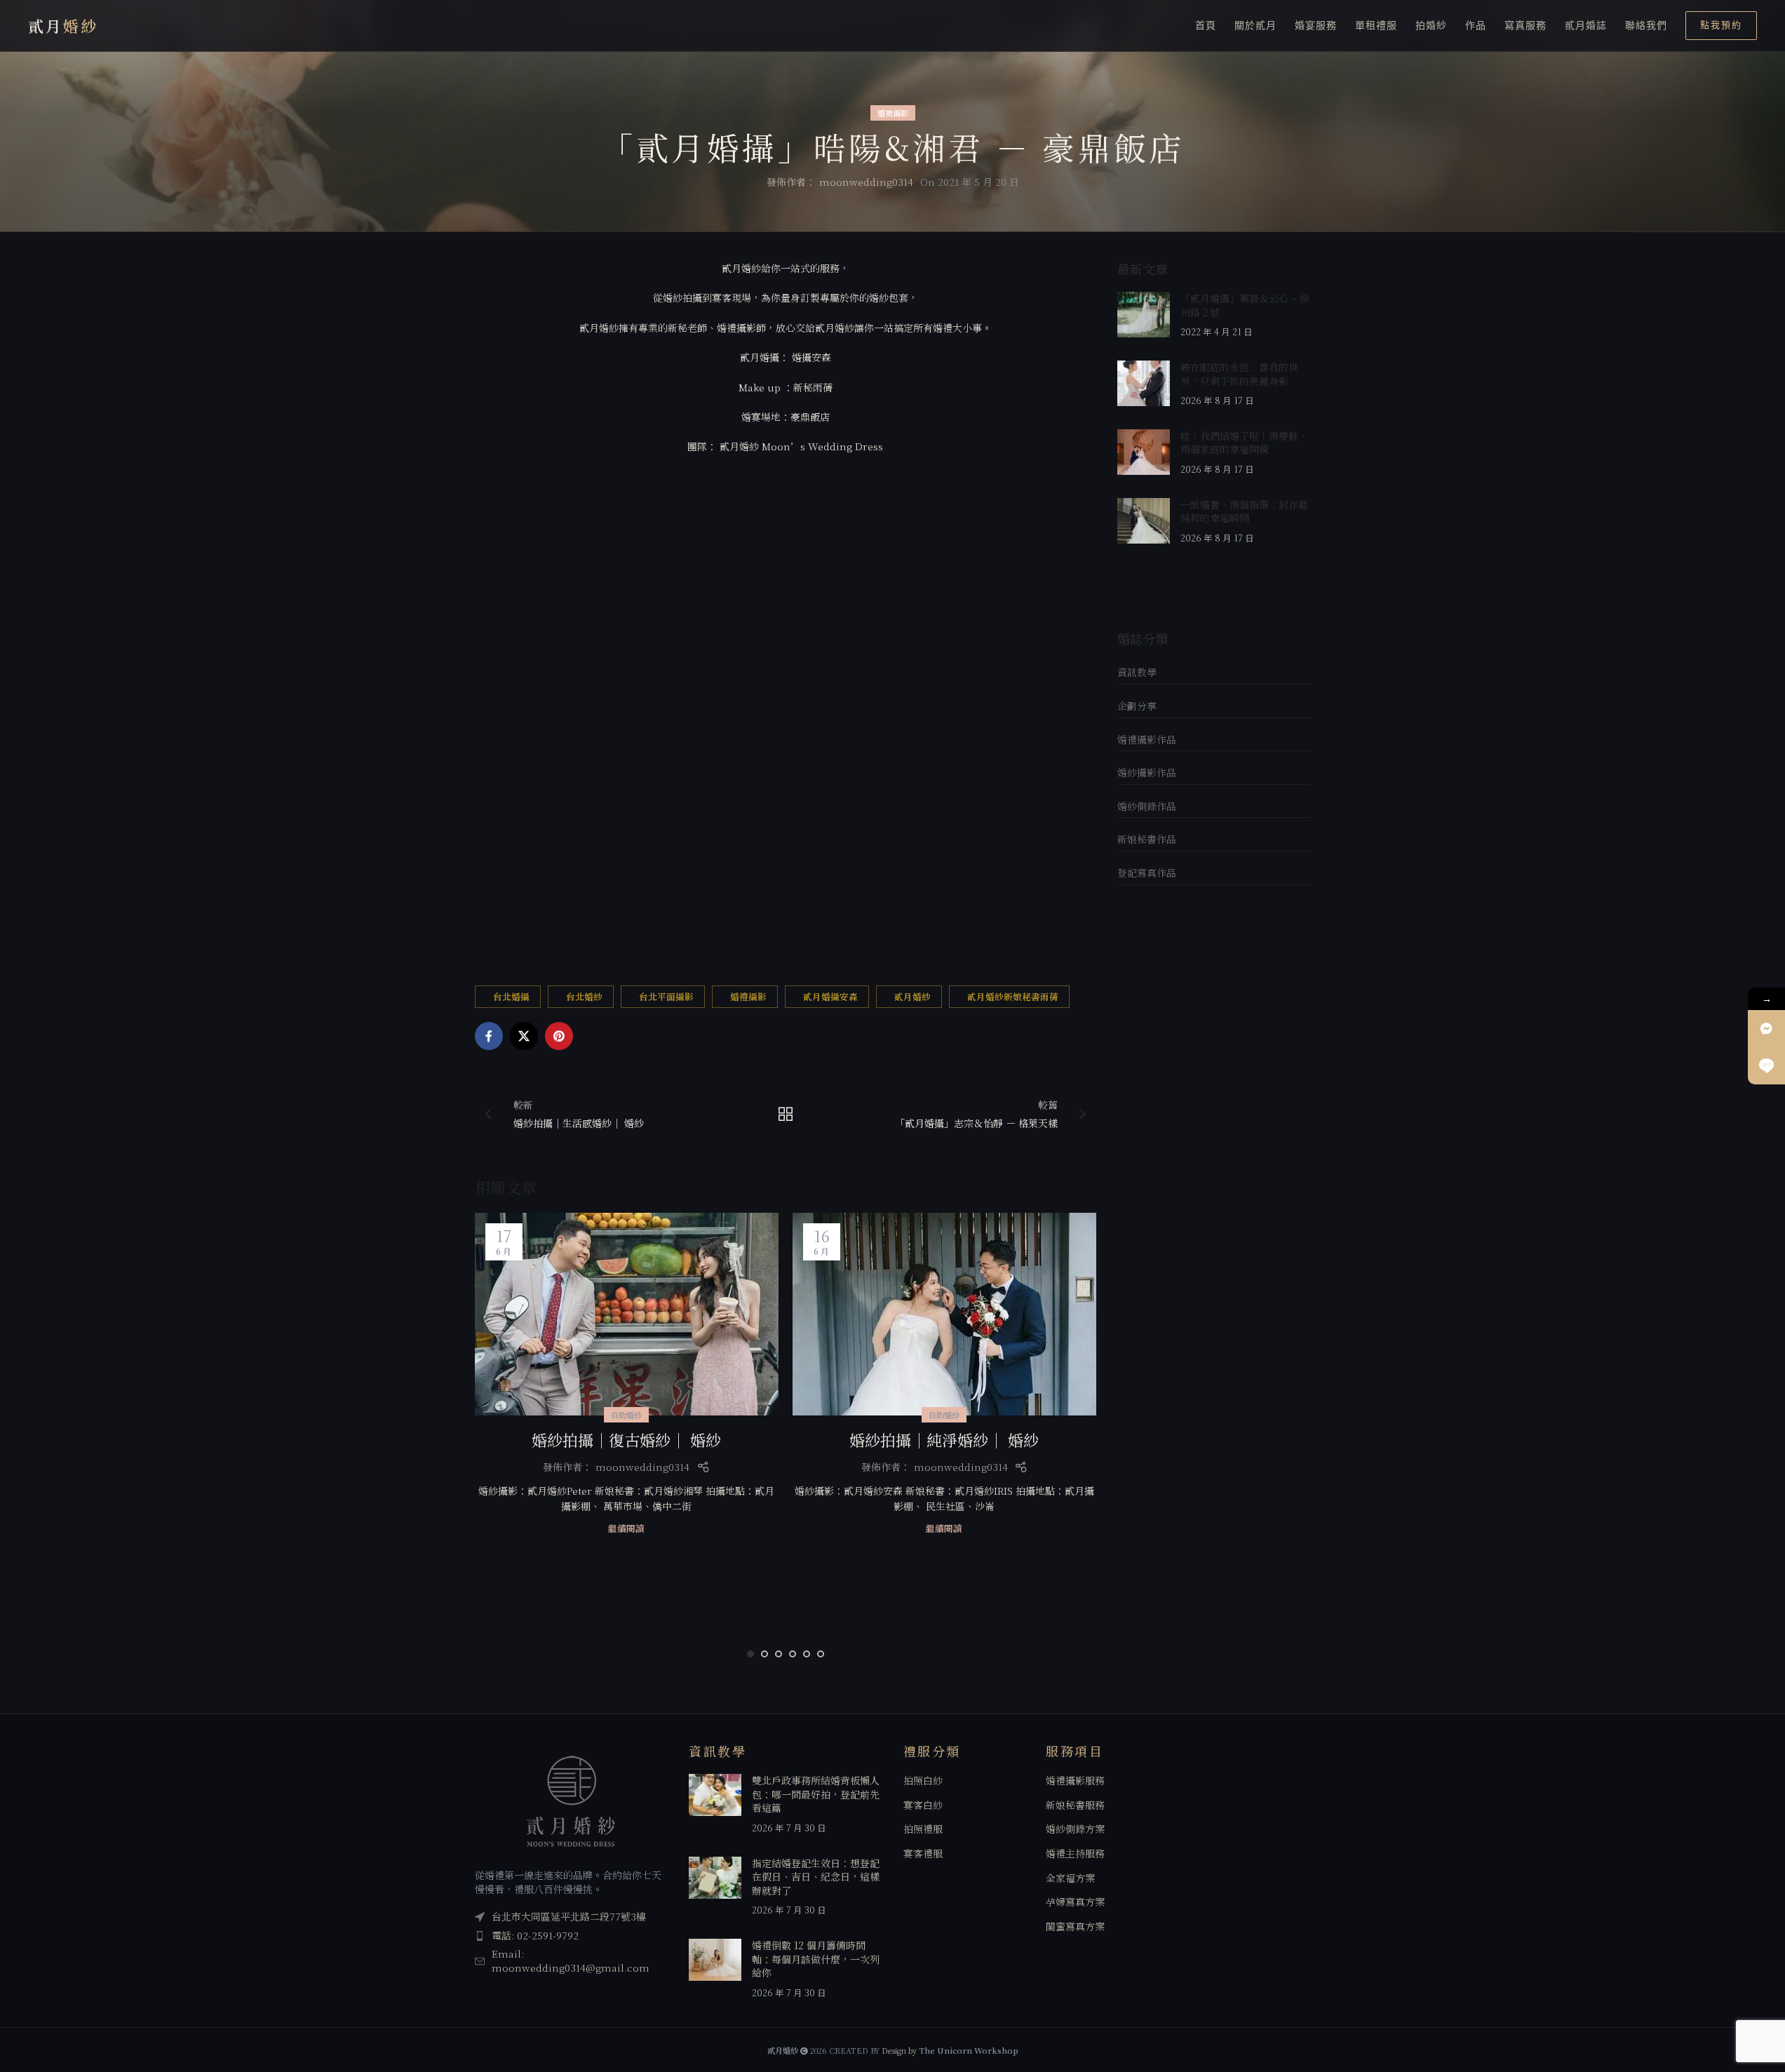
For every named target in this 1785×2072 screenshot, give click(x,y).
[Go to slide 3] (779, 1654)
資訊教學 (1137, 672)
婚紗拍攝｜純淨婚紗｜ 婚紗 (944, 1440)
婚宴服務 (1316, 25)
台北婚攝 (511, 996)
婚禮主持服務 (1075, 1854)
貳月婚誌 (1586, 25)
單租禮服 (1376, 25)
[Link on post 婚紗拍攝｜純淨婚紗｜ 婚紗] (944, 1314)
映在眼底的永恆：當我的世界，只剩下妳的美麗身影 (1239, 374)
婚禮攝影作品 (1147, 739)
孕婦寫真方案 (1075, 1902)
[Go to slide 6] (821, 1654)
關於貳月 (1255, 25)
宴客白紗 (923, 1805)
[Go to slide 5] (807, 1654)
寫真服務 (1525, 25)
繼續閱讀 (626, 1528)
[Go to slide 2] (764, 1654)
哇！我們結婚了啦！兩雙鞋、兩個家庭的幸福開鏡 (1244, 443)
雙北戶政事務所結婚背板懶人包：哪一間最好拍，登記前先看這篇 (816, 1794)
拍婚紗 (1431, 25)
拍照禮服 (923, 1829)
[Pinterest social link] (559, 1036)
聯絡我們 (1646, 25)
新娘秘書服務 (1075, 1805)
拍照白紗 (923, 1781)
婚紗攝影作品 (1147, 772)
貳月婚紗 (912, 996)
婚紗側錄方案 (1075, 1829)
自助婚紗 (626, 1415)
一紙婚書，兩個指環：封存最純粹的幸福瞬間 (1244, 511)
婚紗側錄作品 (1147, 806)
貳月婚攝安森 (830, 996)
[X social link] (524, 1036)
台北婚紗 (584, 996)
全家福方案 (1070, 1878)
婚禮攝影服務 (1075, 1781)
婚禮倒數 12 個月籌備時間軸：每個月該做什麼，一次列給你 (816, 1959)
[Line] (1766, 1066)
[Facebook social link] (489, 1036)
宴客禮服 (923, 1854)
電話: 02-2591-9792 (535, 1935)
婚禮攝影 (893, 113)
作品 (1476, 25)
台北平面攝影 (666, 996)
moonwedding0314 (866, 182)
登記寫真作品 (1147, 873)
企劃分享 (1137, 706)
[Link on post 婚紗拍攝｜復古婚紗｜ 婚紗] (627, 1314)
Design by (950, 2050)
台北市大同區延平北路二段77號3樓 (569, 1916)
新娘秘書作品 (1147, 839)
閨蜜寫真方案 (1075, 1926)
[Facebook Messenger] (1766, 1029)
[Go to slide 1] (750, 1654)
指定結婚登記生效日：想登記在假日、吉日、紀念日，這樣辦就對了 (816, 1877)
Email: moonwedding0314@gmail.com (571, 1960)
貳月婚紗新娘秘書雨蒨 (1013, 996)
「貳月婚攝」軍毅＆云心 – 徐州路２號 (1245, 305)
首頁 (1206, 25)
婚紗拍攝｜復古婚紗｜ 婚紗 (626, 1440)
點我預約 (1721, 25)
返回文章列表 (786, 1114)
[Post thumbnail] (1144, 315)
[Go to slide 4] (793, 1654)
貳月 (63, 26)
